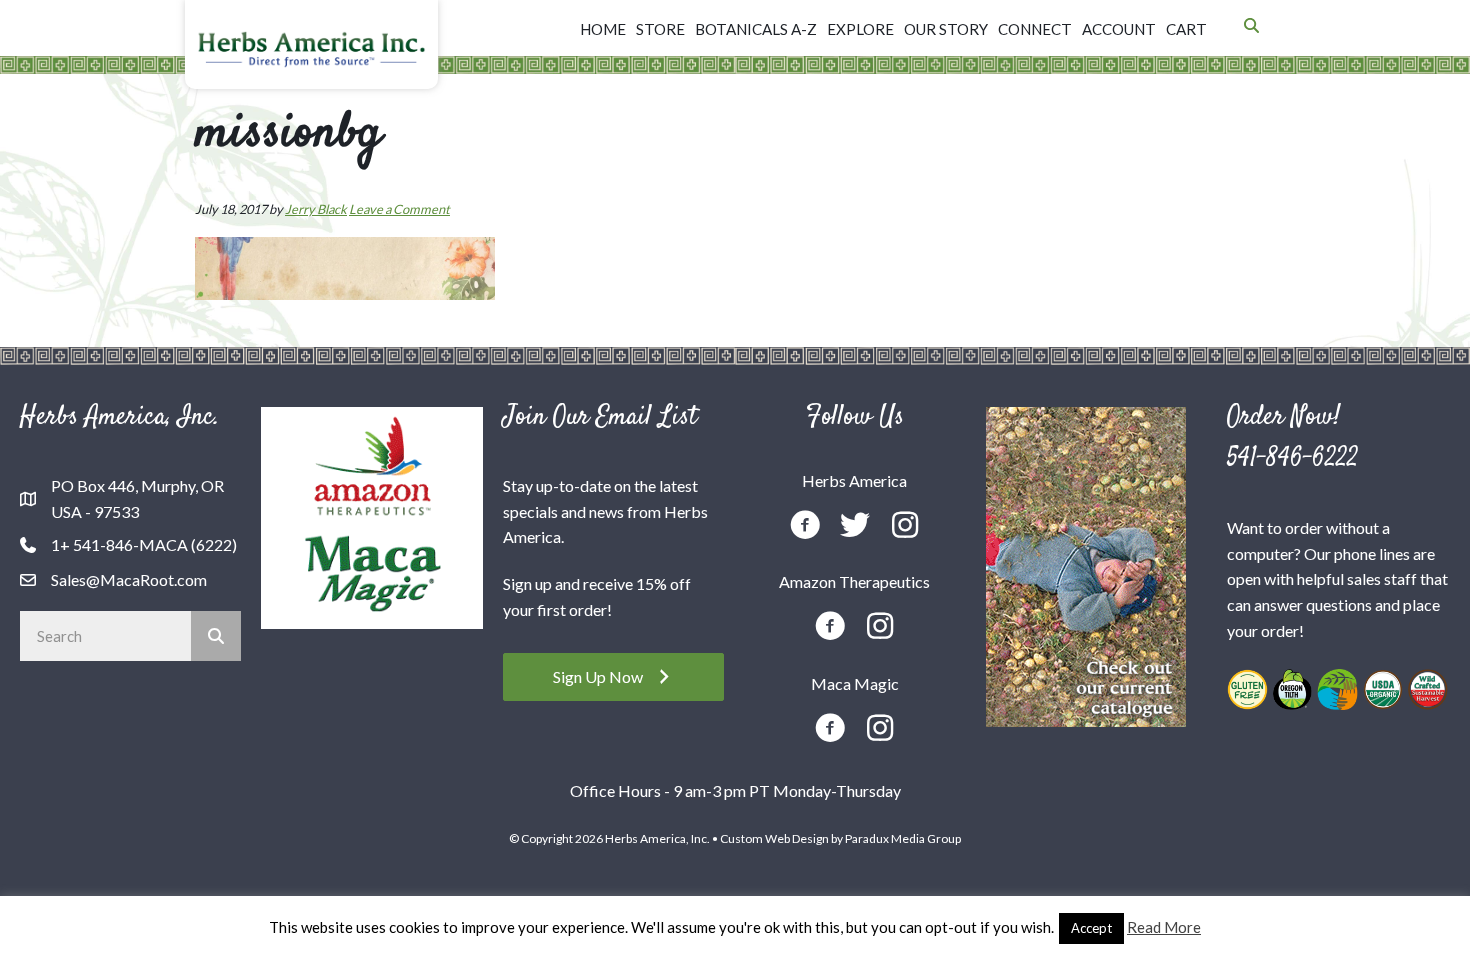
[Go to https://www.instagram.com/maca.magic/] (880, 729)
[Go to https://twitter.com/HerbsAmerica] (855, 526)
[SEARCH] (216, 636)
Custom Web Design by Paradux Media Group (840, 838)
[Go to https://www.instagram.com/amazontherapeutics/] (880, 627)
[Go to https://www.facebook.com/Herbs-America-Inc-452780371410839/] (805, 527)
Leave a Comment (399, 209)
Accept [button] (1091, 928)
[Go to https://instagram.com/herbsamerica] (905, 526)
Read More (1164, 927)
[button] (613, 676)
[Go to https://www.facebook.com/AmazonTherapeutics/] (830, 628)
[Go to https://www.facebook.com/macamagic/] (830, 730)
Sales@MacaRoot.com (129, 579)
